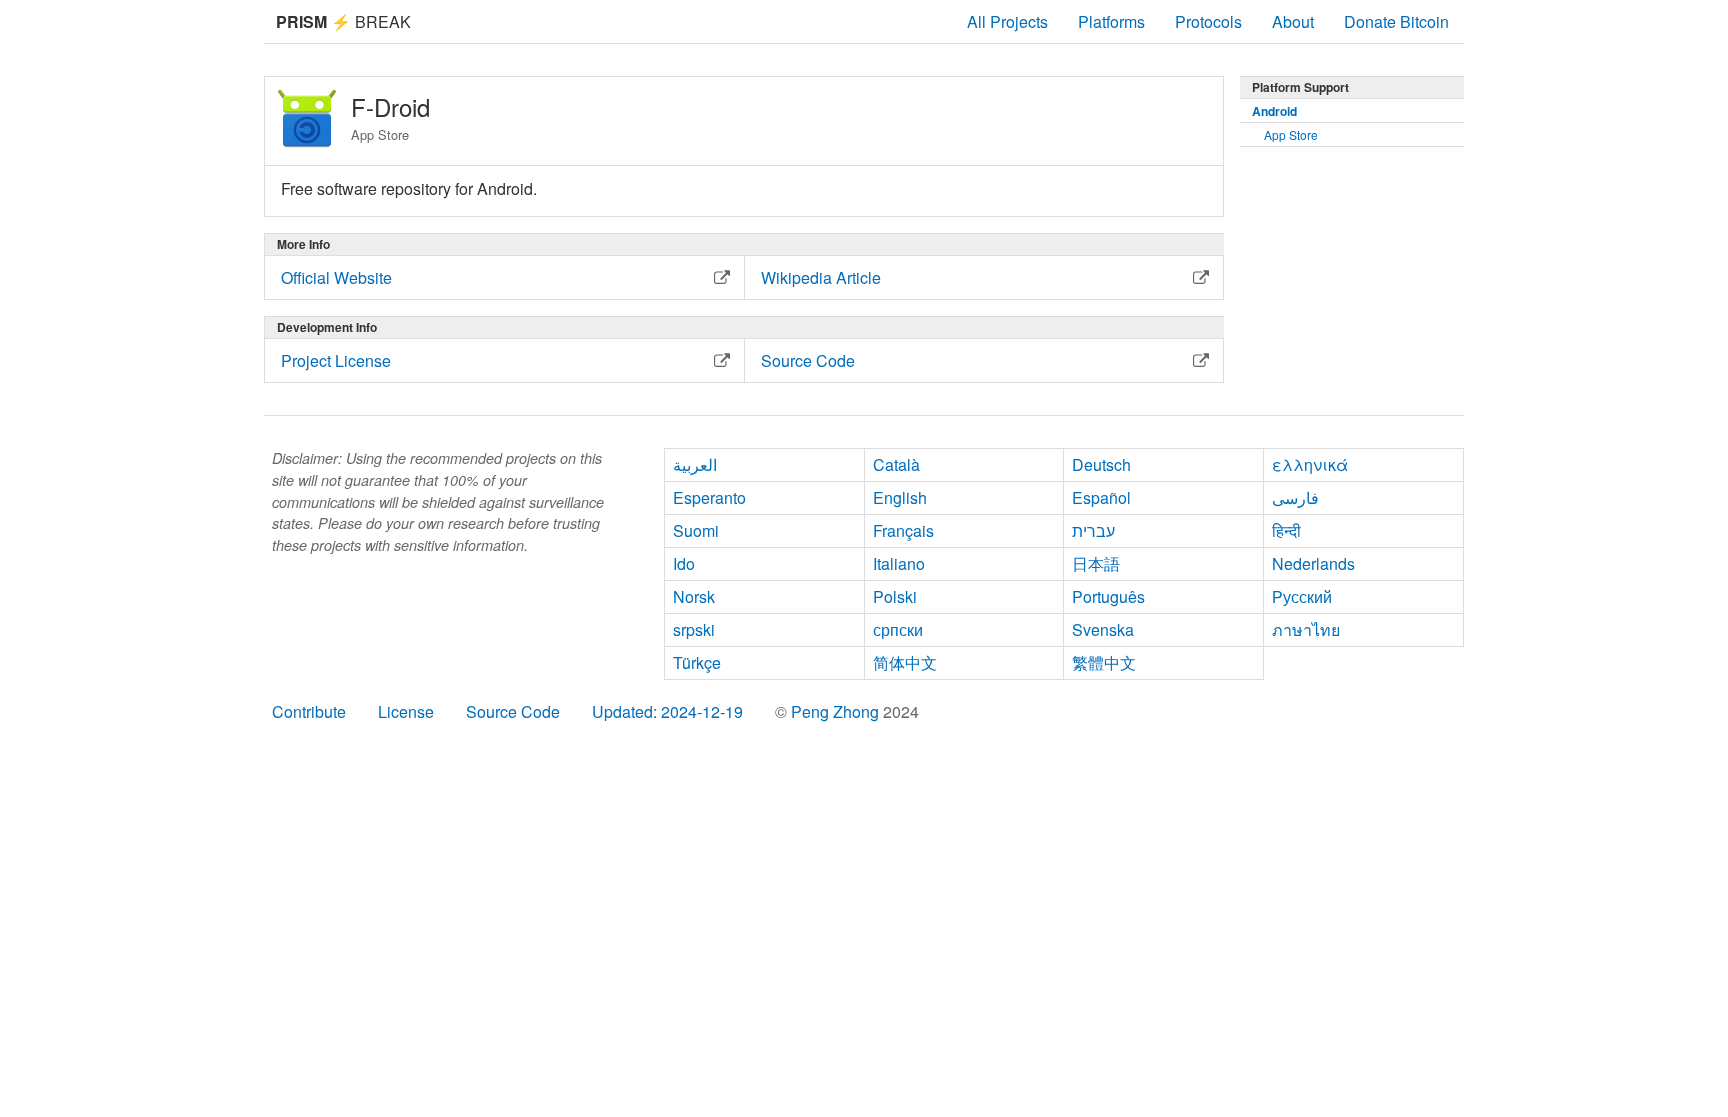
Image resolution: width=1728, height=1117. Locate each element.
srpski (694, 629)
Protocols (1208, 21)
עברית (1093, 530)
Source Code (513, 711)
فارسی (1295, 497)
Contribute (309, 711)
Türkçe (697, 662)
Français (903, 530)
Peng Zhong (837, 711)
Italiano (899, 563)
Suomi (696, 530)
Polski (895, 596)
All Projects (1007, 21)
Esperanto (709, 497)
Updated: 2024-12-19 (667, 711)
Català (896, 464)
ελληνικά (1310, 464)
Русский (1302, 596)
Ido (684, 563)
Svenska (1103, 629)
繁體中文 (1104, 662)
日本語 (1096, 563)
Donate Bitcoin (1396, 21)
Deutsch (1101, 464)
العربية (695, 464)
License (406, 711)
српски (898, 629)
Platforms (1111, 21)
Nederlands (1313, 563)
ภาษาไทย (1306, 629)
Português (1108, 596)
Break (343, 21)
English (900, 497)
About (1293, 21)
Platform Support (1300, 87)
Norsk (694, 596)
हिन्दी (1286, 530)
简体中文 (905, 662)
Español (1101, 497)
